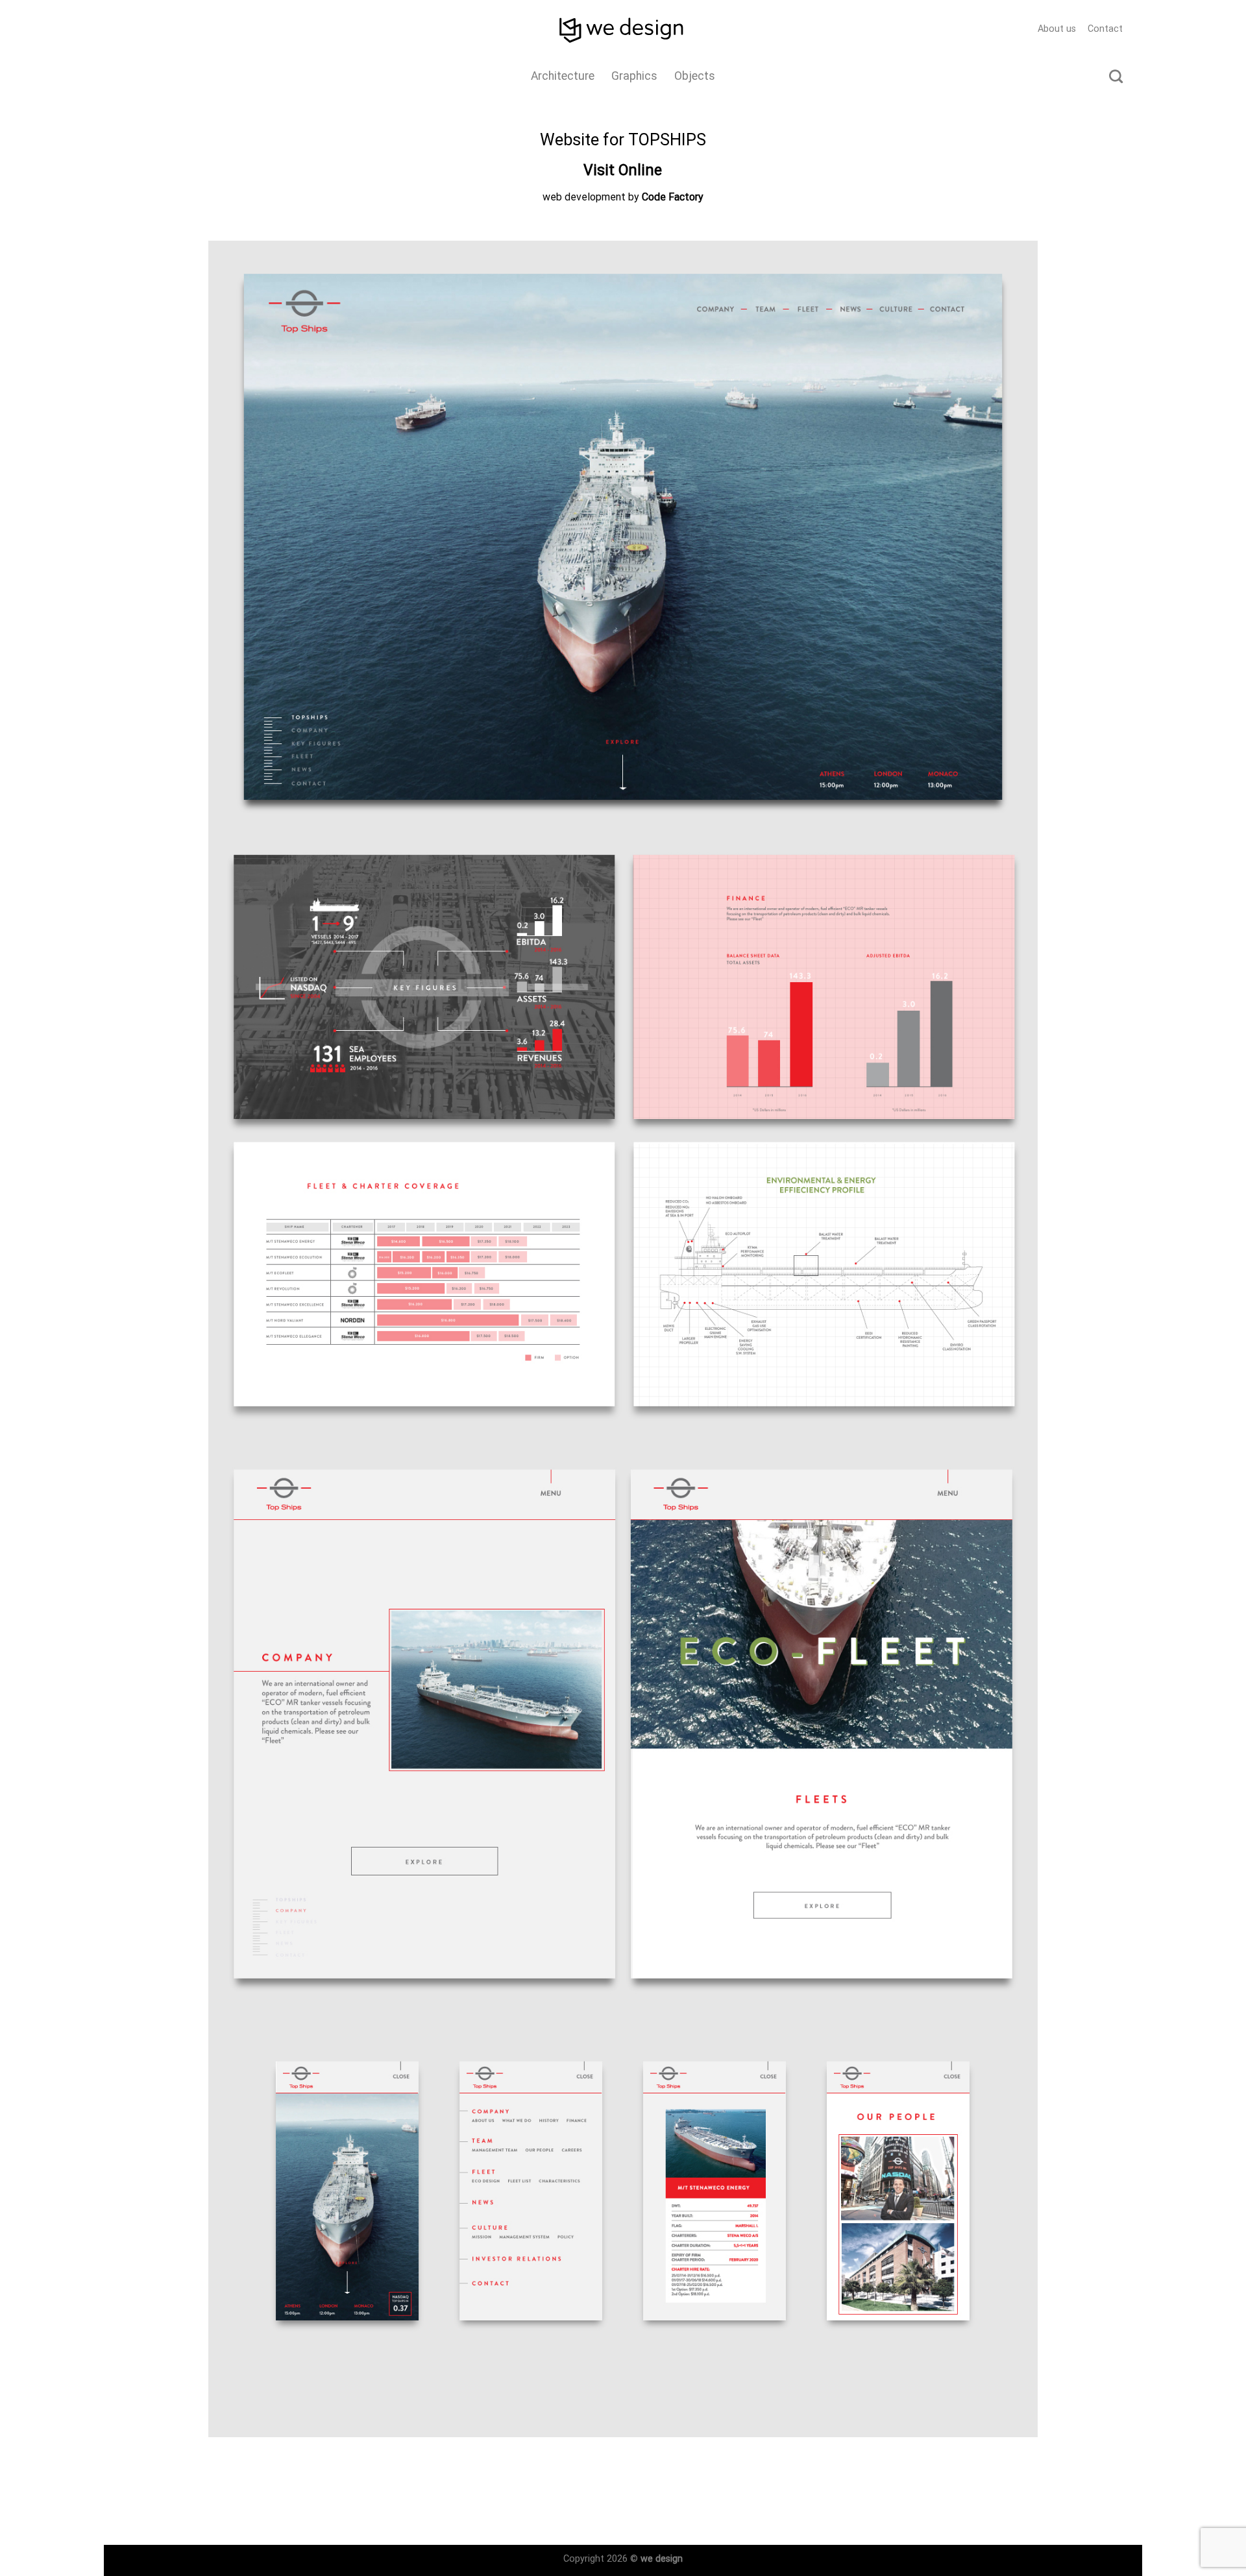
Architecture (563, 76)
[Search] (1116, 76)
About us (1057, 29)
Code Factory (673, 197)
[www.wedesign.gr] (623, 29)
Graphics (634, 76)
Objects (695, 76)
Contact (1105, 29)
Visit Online (623, 170)
